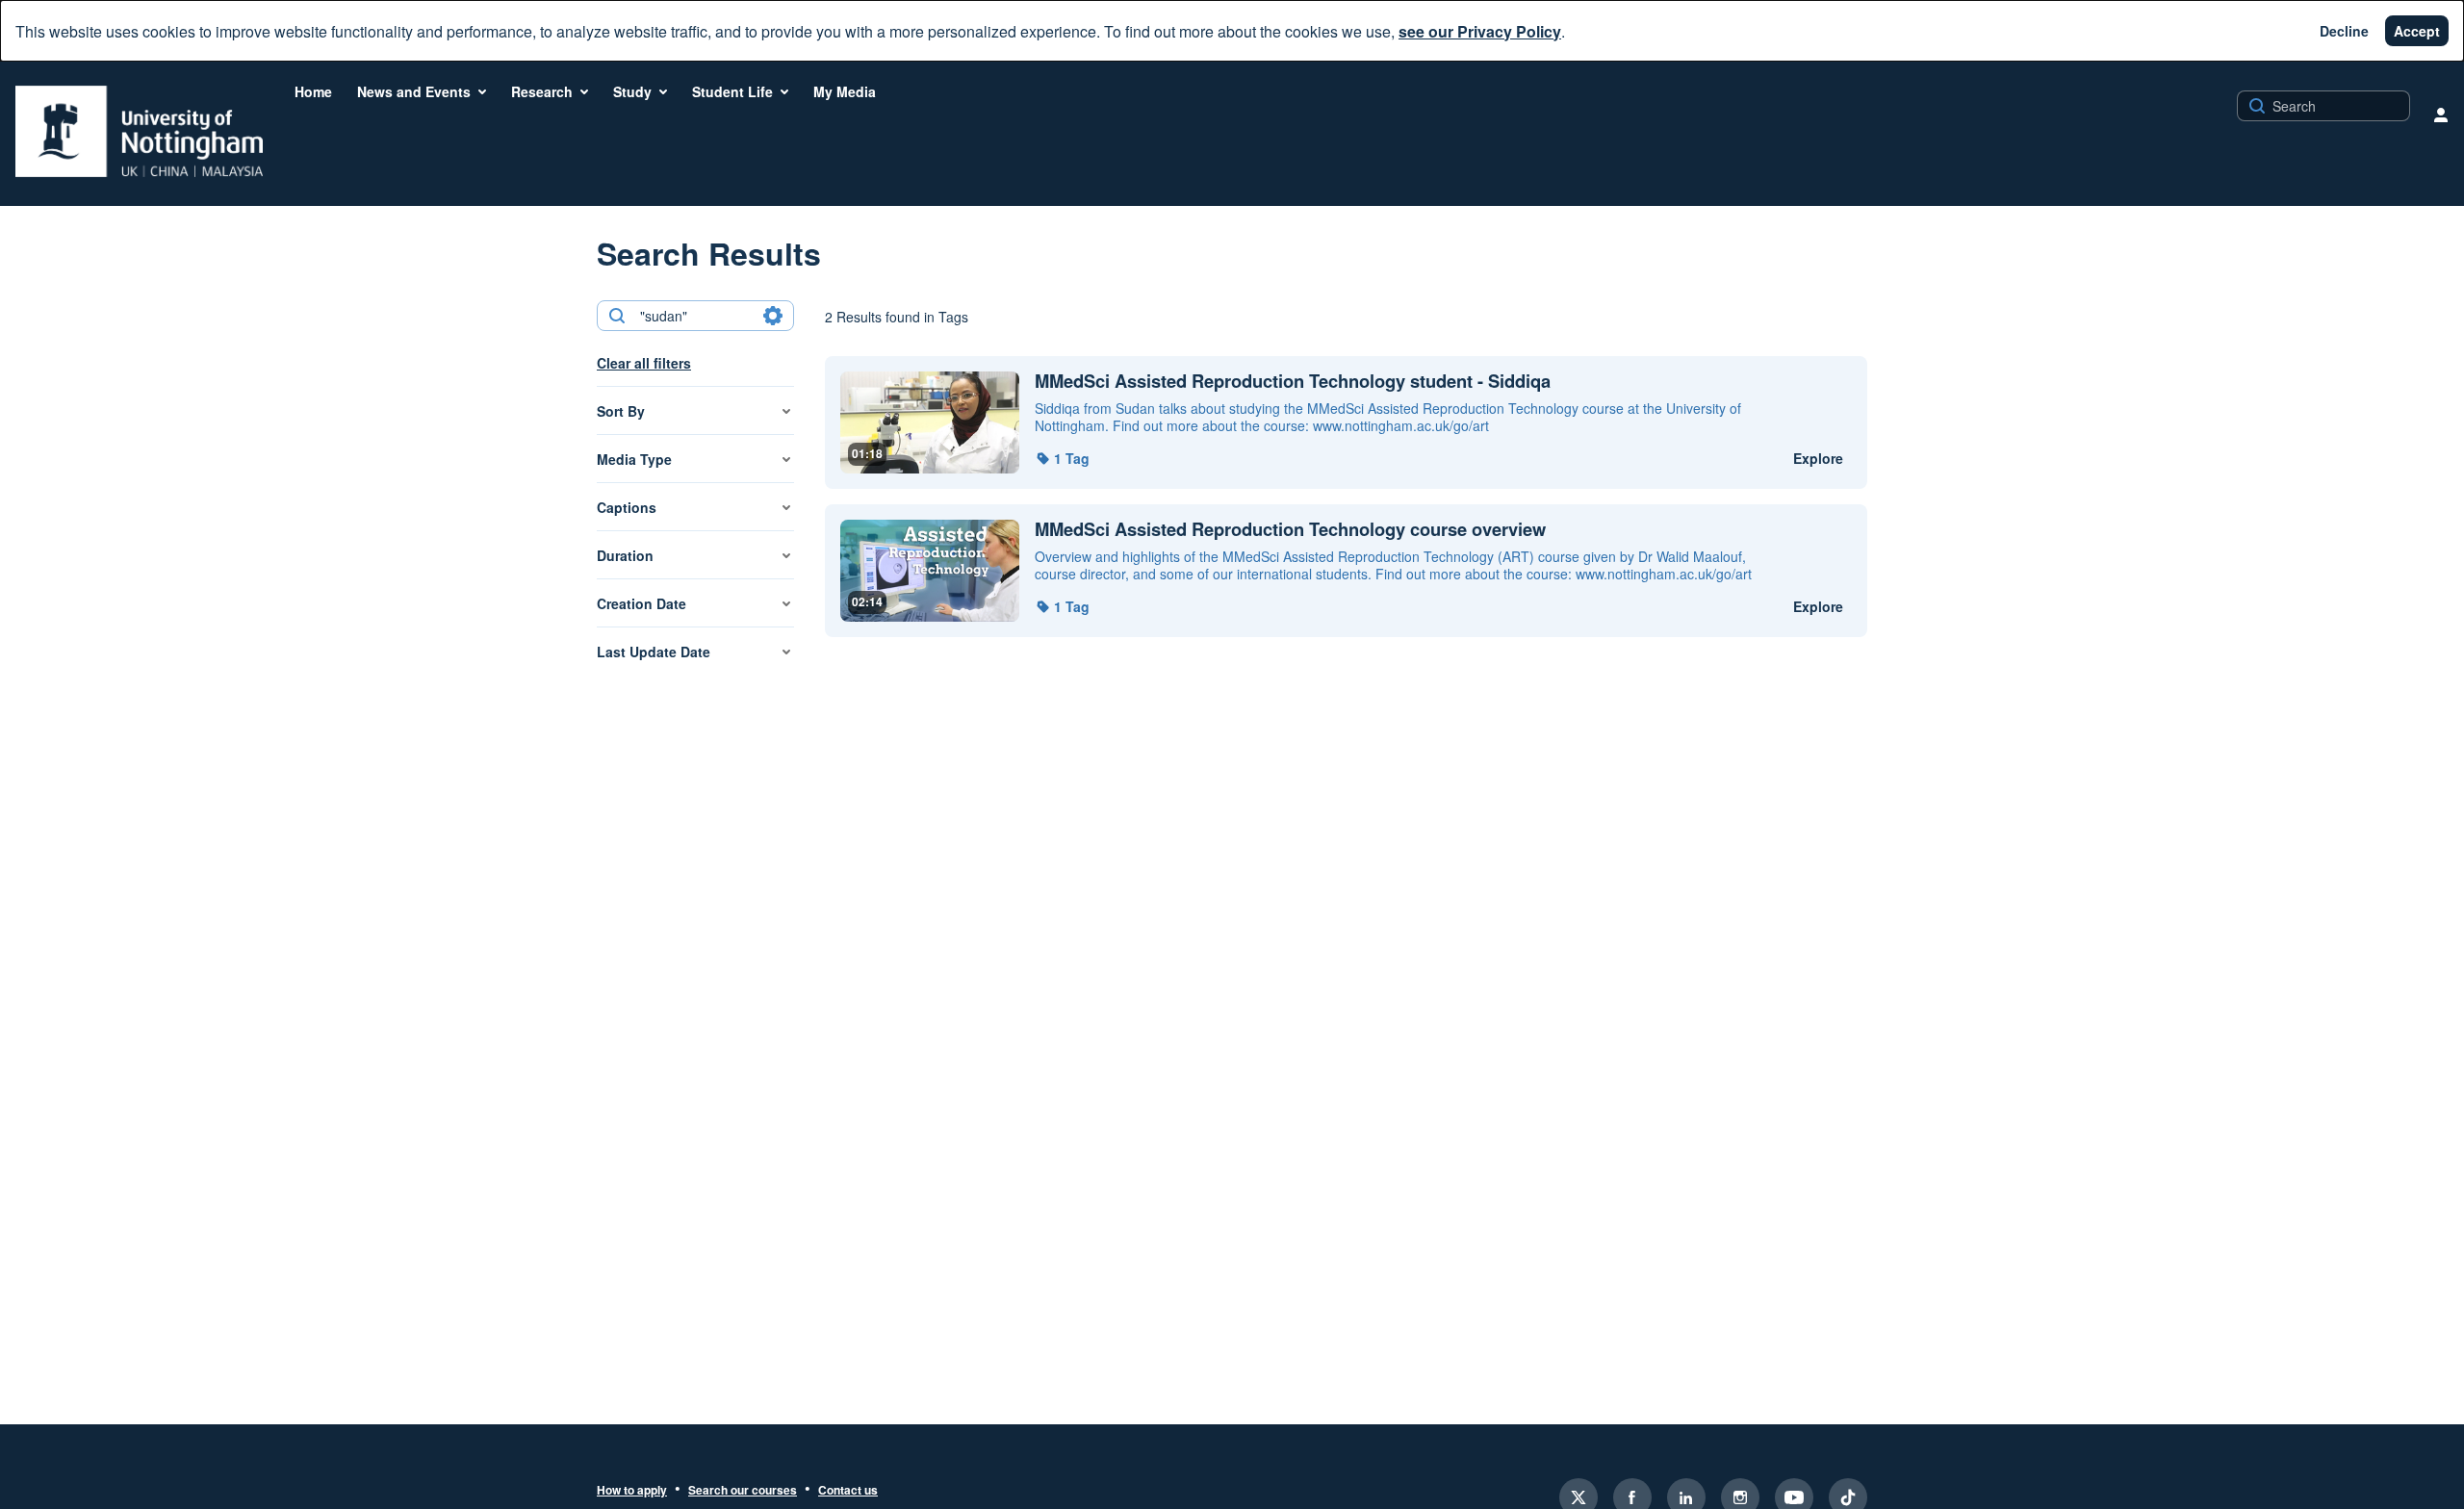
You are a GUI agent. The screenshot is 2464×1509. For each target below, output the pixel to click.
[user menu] (2441, 115)
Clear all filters (644, 363)
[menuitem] (313, 91)
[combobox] (694, 316)
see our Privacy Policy (1480, 31)
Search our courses (743, 1491)
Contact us (848, 1491)
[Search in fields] (773, 316)
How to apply (632, 1491)
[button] (1062, 458)
